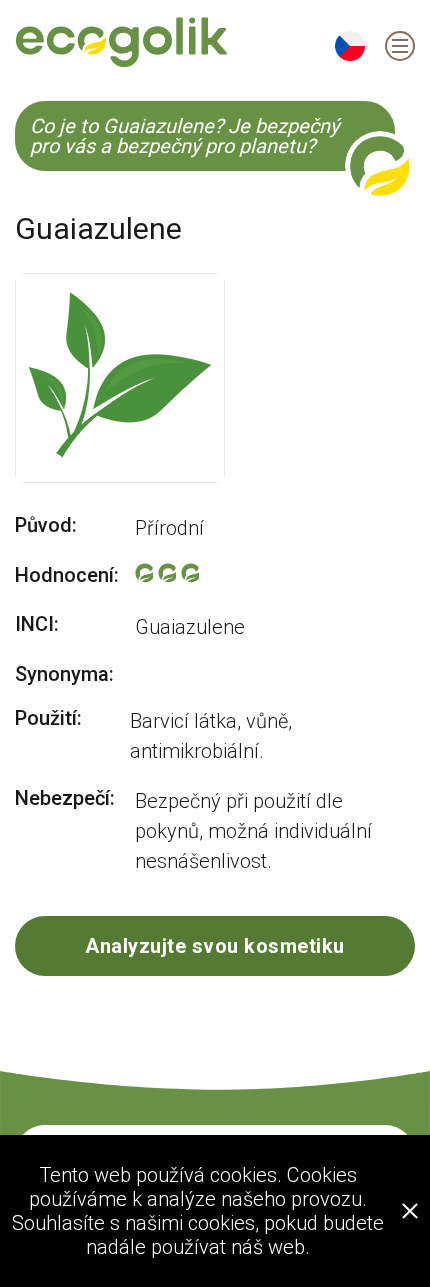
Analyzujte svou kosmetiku (215, 946)
